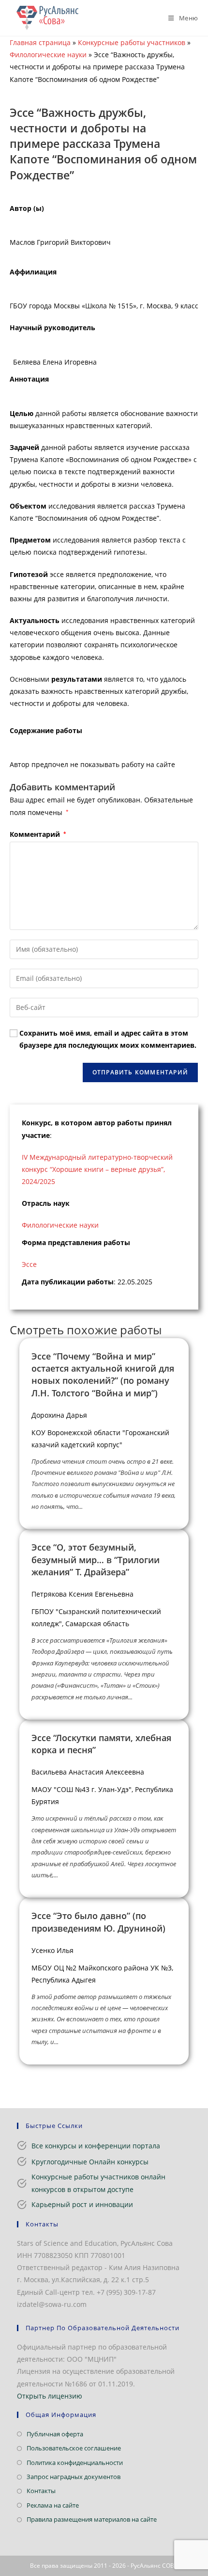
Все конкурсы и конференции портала (96, 2146)
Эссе (29, 1264)
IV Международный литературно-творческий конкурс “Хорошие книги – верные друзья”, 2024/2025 (97, 1169)
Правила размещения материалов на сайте (92, 2519)
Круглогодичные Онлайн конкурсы (90, 2162)
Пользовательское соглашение (74, 2448)
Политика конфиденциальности (75, 2463)
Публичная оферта (55, 2434)
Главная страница (40, 42)
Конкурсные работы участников (132, 42)
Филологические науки (48, 55)
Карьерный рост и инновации (82, 2204)
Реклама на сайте (53, 2505)
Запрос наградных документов (74, 2477)
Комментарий (38, 834)
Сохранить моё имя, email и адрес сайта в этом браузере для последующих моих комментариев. (108, 1039)
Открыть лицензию (50, 2396)
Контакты (41, 2491)
